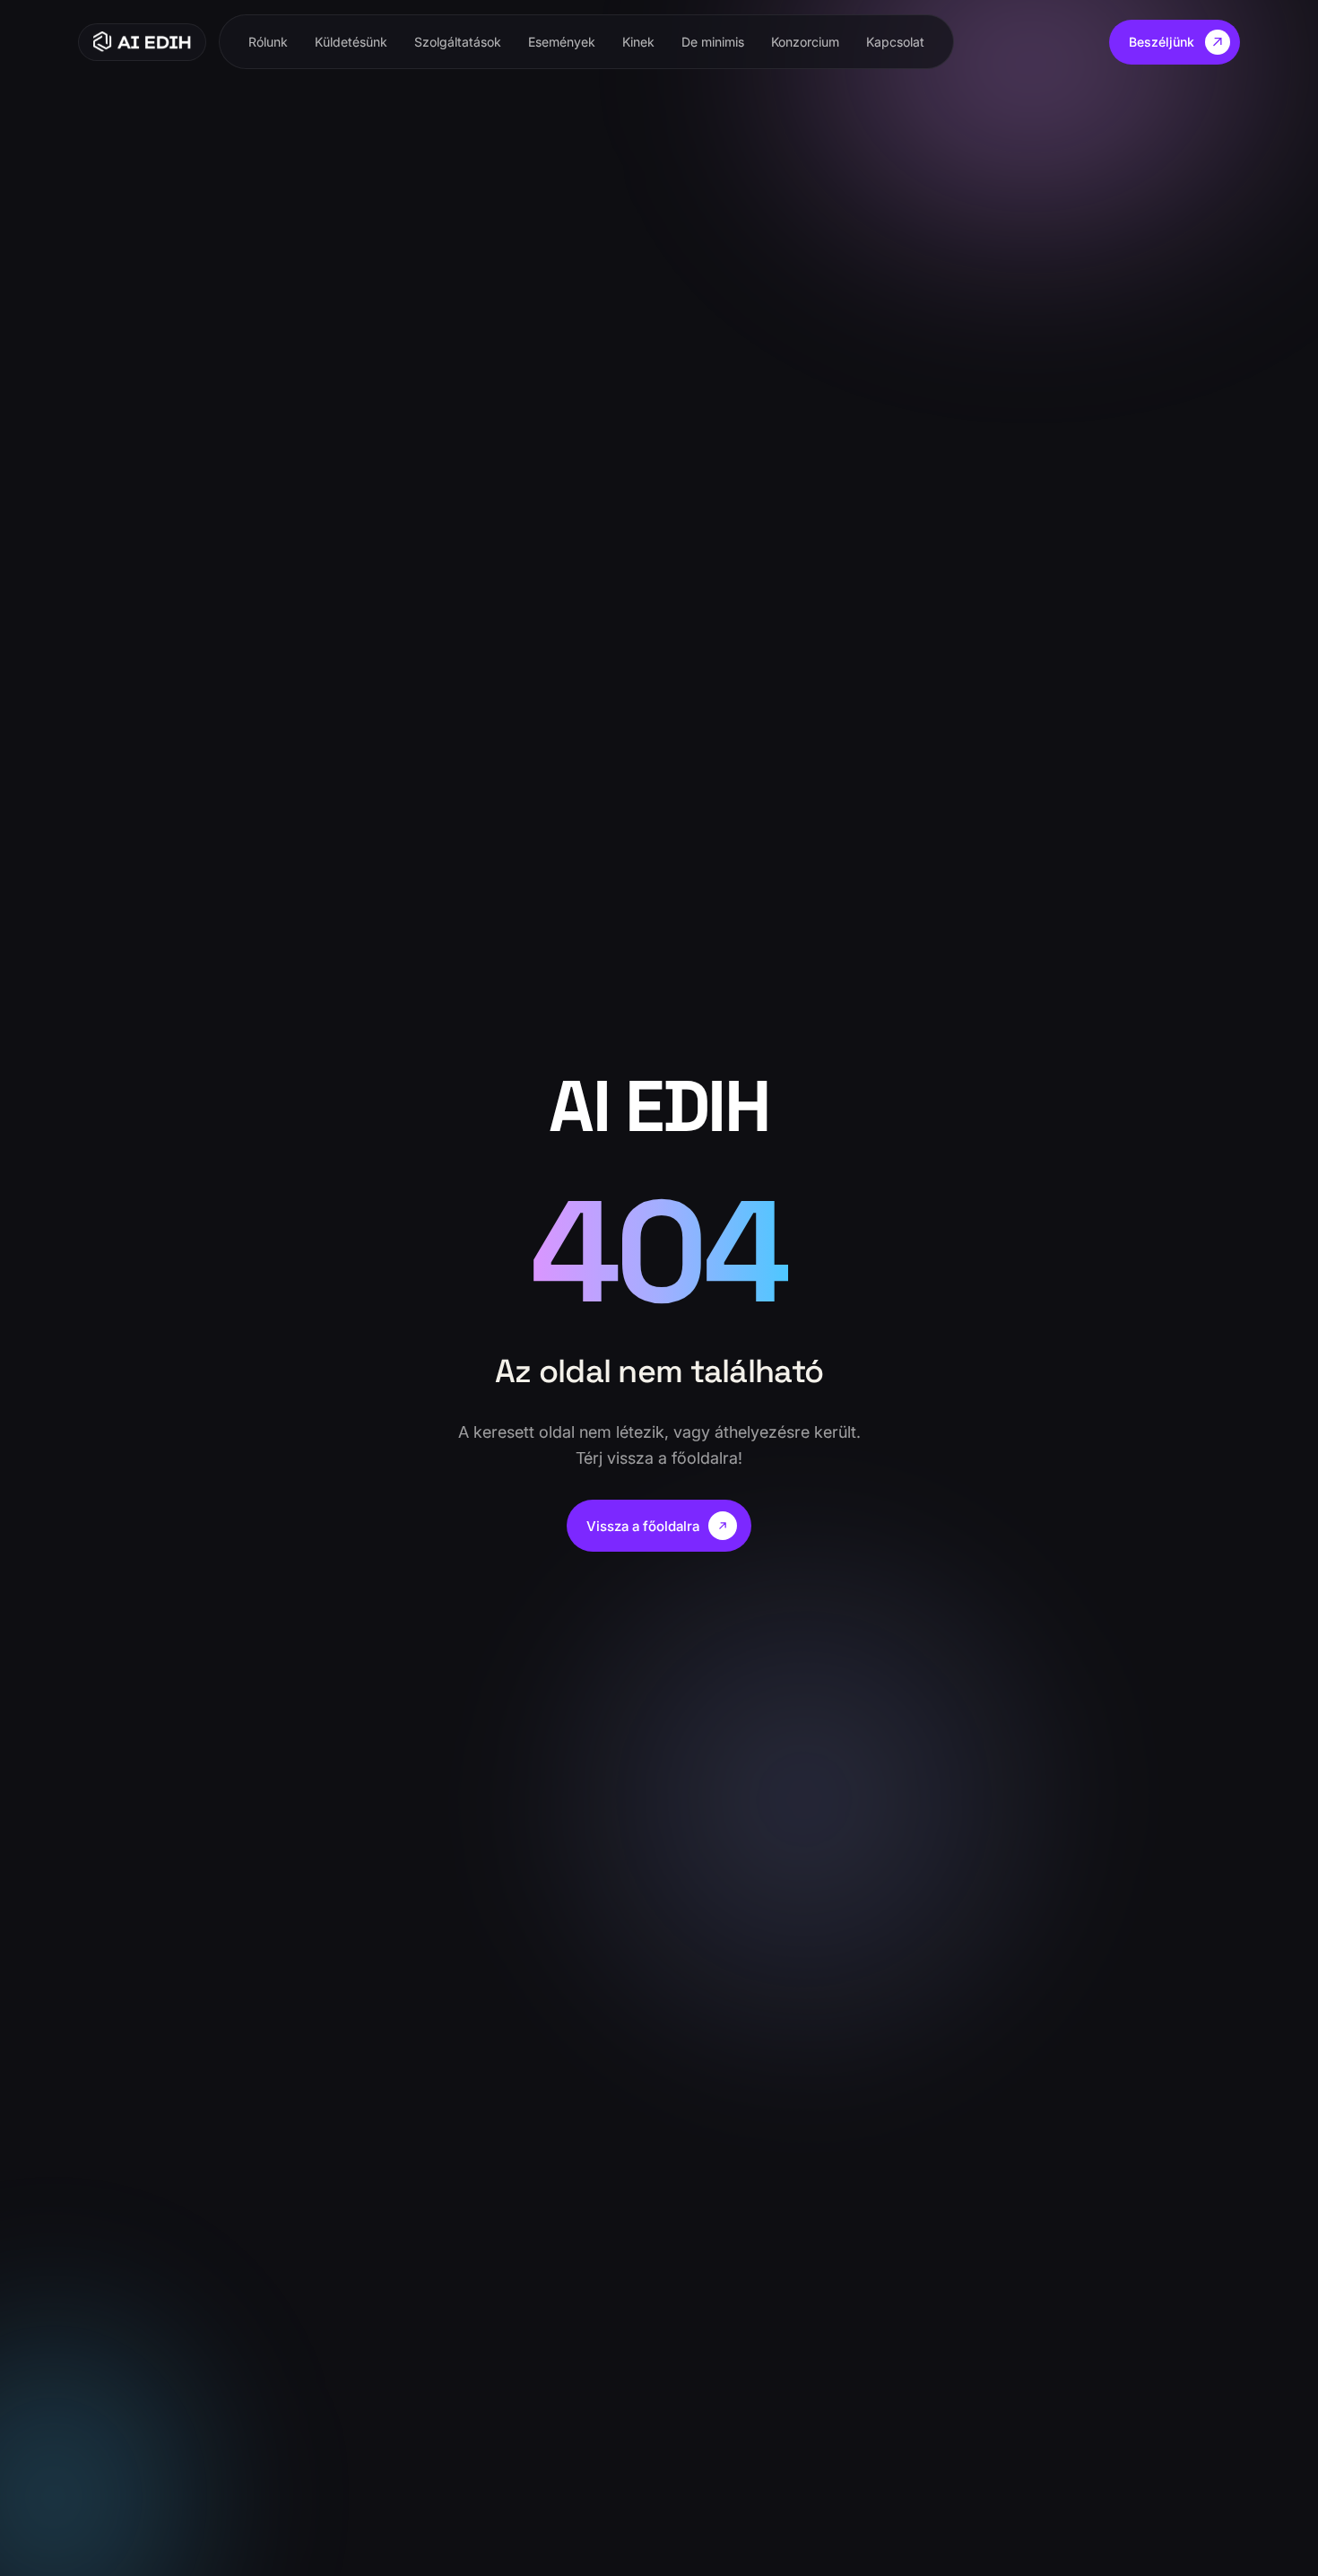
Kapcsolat (895, 42)
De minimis (713, 42)
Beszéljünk (1162, 42)
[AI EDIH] (142, 42)
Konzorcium (805, 42)
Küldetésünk (351, 42)
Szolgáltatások (458, 42)
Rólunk (268, 42)
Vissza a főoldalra (643, 1526)
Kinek (638, 42)
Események (562, 42)
